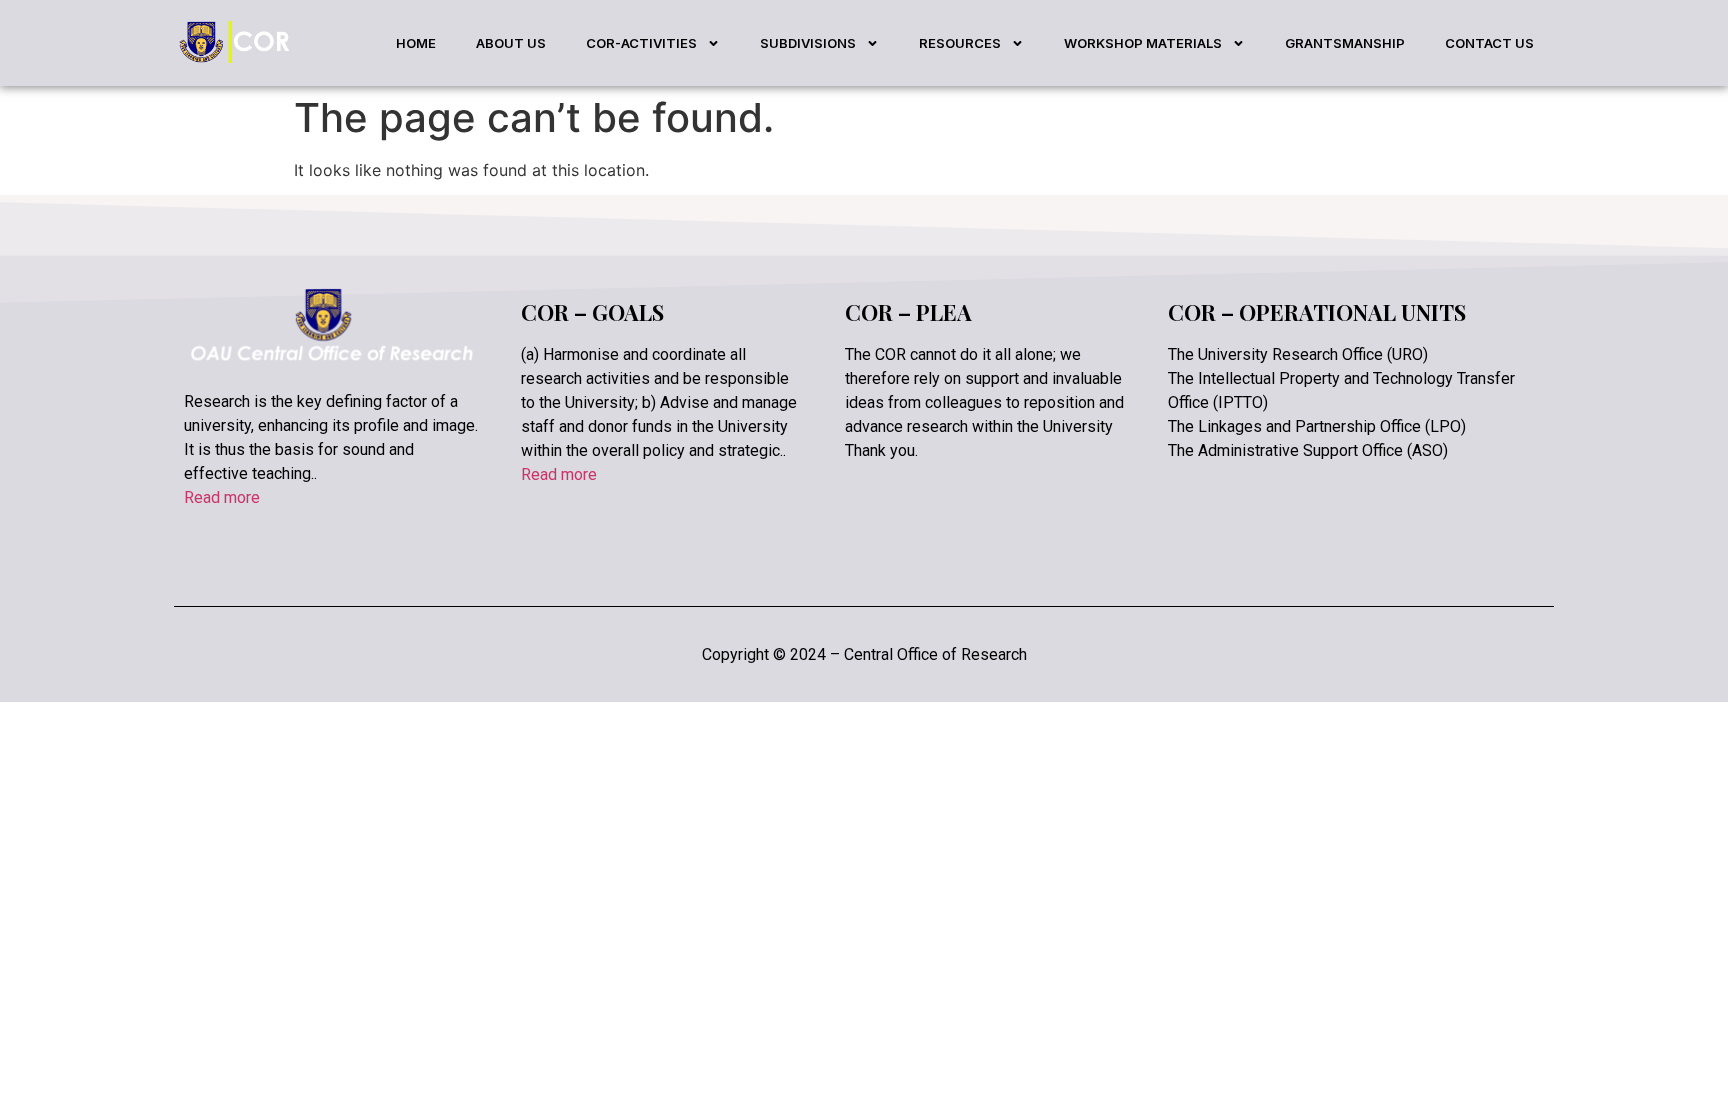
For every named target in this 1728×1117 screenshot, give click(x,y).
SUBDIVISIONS (808, 43)
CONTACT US (1489, 43)
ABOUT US (511, 43)
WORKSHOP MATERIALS (1143, 43)
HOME (416, 43)
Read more (222, 497)
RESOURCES (960, 43)
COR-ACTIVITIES (641, 43)
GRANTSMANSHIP (1345, 43)
